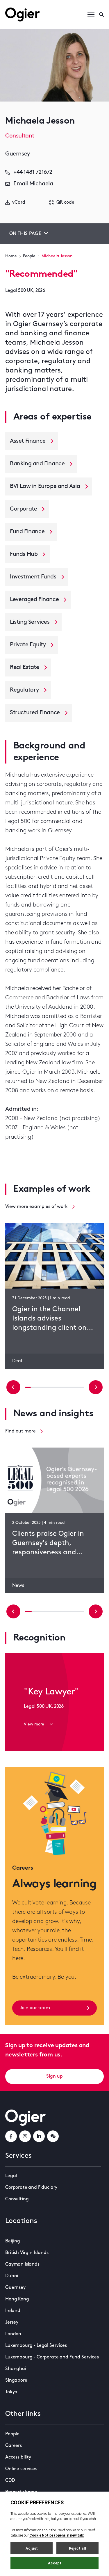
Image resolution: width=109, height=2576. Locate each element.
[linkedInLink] (39, 2136)
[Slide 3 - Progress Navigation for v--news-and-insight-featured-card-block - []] (48, 1611)
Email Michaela (33, 184)
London (13, 2334)
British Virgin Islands (27, 2253)
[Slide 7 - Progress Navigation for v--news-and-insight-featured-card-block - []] (74, 1611)
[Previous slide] (13, 1387)
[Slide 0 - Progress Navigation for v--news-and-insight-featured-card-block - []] (28, 1611)
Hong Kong (17, 2299)
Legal (11, 2176)
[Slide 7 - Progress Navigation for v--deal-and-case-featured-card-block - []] (69, 1387)
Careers (14, 2446)
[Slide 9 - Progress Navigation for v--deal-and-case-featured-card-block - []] (81, 1387)
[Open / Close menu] (91, 15)
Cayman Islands (22, 2264)
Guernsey (15, 2288)
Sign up (54, 2076)
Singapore (16, 2380)
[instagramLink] (25, 2136)
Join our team (35, 2008)
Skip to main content (34, 6)
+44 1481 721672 (33, 172)
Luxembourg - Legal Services (36, 2346)
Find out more (20, 1431)
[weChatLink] (53, 2136)
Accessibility (18, 2457)
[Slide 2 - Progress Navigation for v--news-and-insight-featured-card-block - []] (41, 1611)
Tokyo (11, 2392)
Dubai (12, 2276)
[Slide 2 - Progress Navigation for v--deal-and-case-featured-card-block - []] (40, 1387)
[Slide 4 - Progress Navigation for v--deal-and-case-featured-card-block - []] (51, 1387)
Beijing (13, 2241)
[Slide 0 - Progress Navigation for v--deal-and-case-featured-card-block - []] (28, 1387)
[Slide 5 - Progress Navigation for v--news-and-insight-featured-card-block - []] (61, 1611)
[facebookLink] (11, 2136)
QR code (65, 202)
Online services (21, 2469)
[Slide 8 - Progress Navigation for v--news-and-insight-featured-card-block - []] (81, 1611)
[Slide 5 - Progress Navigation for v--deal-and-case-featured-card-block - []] (58, 1387)
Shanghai (16, 2369)
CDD (10, 2481)
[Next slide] (96, 1387)
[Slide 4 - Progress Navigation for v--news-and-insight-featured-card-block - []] (54, 1611)
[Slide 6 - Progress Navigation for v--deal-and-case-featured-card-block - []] (63, 1387)
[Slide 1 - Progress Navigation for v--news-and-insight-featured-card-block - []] (35, 1611)
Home (11, 256)
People (29, 256)
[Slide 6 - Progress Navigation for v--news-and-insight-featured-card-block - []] (68, 1611)
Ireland (13, 2311)
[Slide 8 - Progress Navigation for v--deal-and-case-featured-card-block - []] (75, 1387)
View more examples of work (36, 1207)
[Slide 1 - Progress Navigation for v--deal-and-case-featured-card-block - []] (34, 1387)
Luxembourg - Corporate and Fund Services (52, 2357)
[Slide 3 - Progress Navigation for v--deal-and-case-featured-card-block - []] (46, 1387)
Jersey (12, 2322)
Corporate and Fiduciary (31, 2188)
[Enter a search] (101, 15)
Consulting (17, 2199)
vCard (19, 202)
